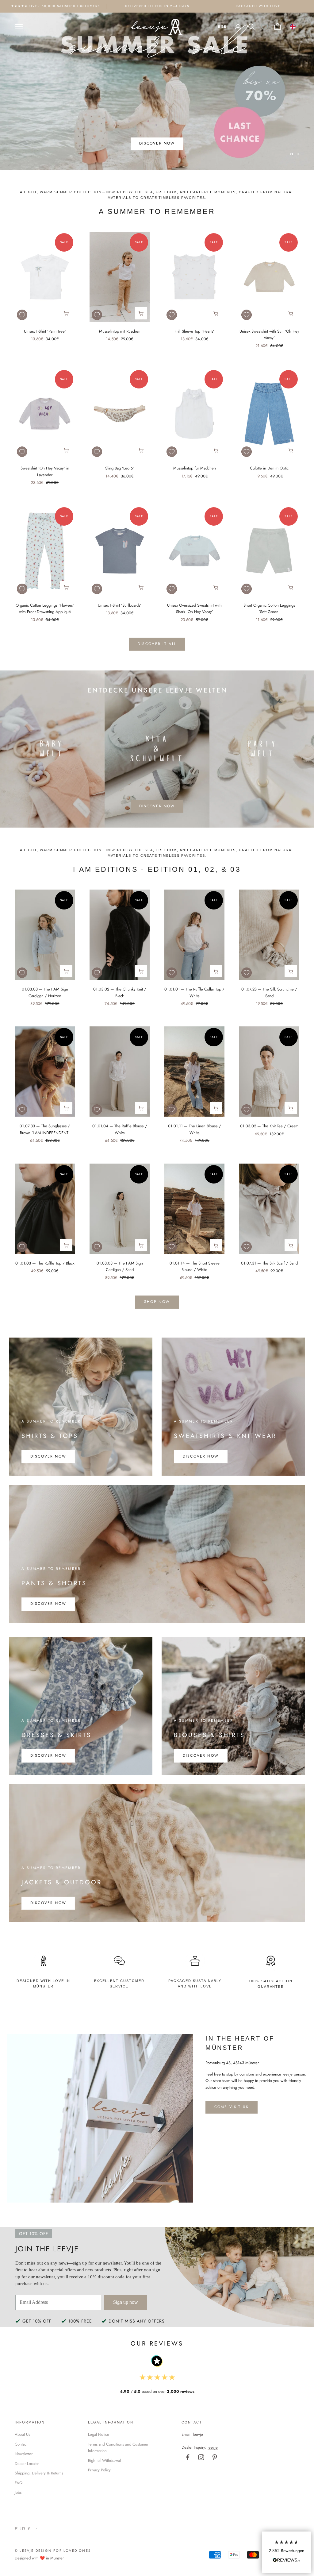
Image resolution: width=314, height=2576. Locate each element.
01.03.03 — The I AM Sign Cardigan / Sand (120, 1266)
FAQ (19, 2483)
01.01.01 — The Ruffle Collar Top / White (194, 992)
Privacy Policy (99, 2470)
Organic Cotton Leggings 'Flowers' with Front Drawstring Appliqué (45, 608)
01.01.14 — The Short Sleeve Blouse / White (195, 1266)
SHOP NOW (157, 1302)
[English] (293, 27)
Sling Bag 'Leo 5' (120, 468)
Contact (21, 2444)
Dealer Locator (27, 2464)
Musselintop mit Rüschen (120, 331)
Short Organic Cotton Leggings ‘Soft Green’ (269, 608)
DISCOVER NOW (157, 147)
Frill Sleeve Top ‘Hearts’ (194, 331)
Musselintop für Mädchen (195, 468)
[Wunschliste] (264, 27)
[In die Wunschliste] (22, 315)
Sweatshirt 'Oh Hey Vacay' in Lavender (45, 471)
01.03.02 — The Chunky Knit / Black (120, 992)
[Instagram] (201, 2457)
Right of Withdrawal (104, 2460)
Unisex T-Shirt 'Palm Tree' (45, 331)
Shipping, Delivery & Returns (39, 2473)
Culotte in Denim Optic (269, 468)
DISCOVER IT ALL (157, 644)
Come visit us (232, 2107)
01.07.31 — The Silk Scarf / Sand (269, 1263)
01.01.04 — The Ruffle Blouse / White (120, 1129)
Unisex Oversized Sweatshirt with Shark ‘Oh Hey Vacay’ (194, 608)
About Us (22, 2434)
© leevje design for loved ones (53, 2551)
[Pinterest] (215, 2457)
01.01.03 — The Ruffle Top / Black (45, 1263)
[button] (286, 2552)
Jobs (18, 2492)
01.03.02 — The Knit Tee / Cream (269, 1126)
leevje (198, 2434)
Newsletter (24, 2454)
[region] (157, 91)
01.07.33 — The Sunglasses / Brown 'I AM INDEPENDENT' (45, 1129)
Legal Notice (99, 2434)
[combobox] (293, 27)
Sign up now (126, 2302)
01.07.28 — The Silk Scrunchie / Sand (269, 992)
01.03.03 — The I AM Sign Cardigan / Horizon (45, 992)
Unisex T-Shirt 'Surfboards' (120, 605)
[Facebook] (188, 2457)
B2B (222, 27)
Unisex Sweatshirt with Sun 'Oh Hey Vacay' (269, 334)
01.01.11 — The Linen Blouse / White (195, 1129)
